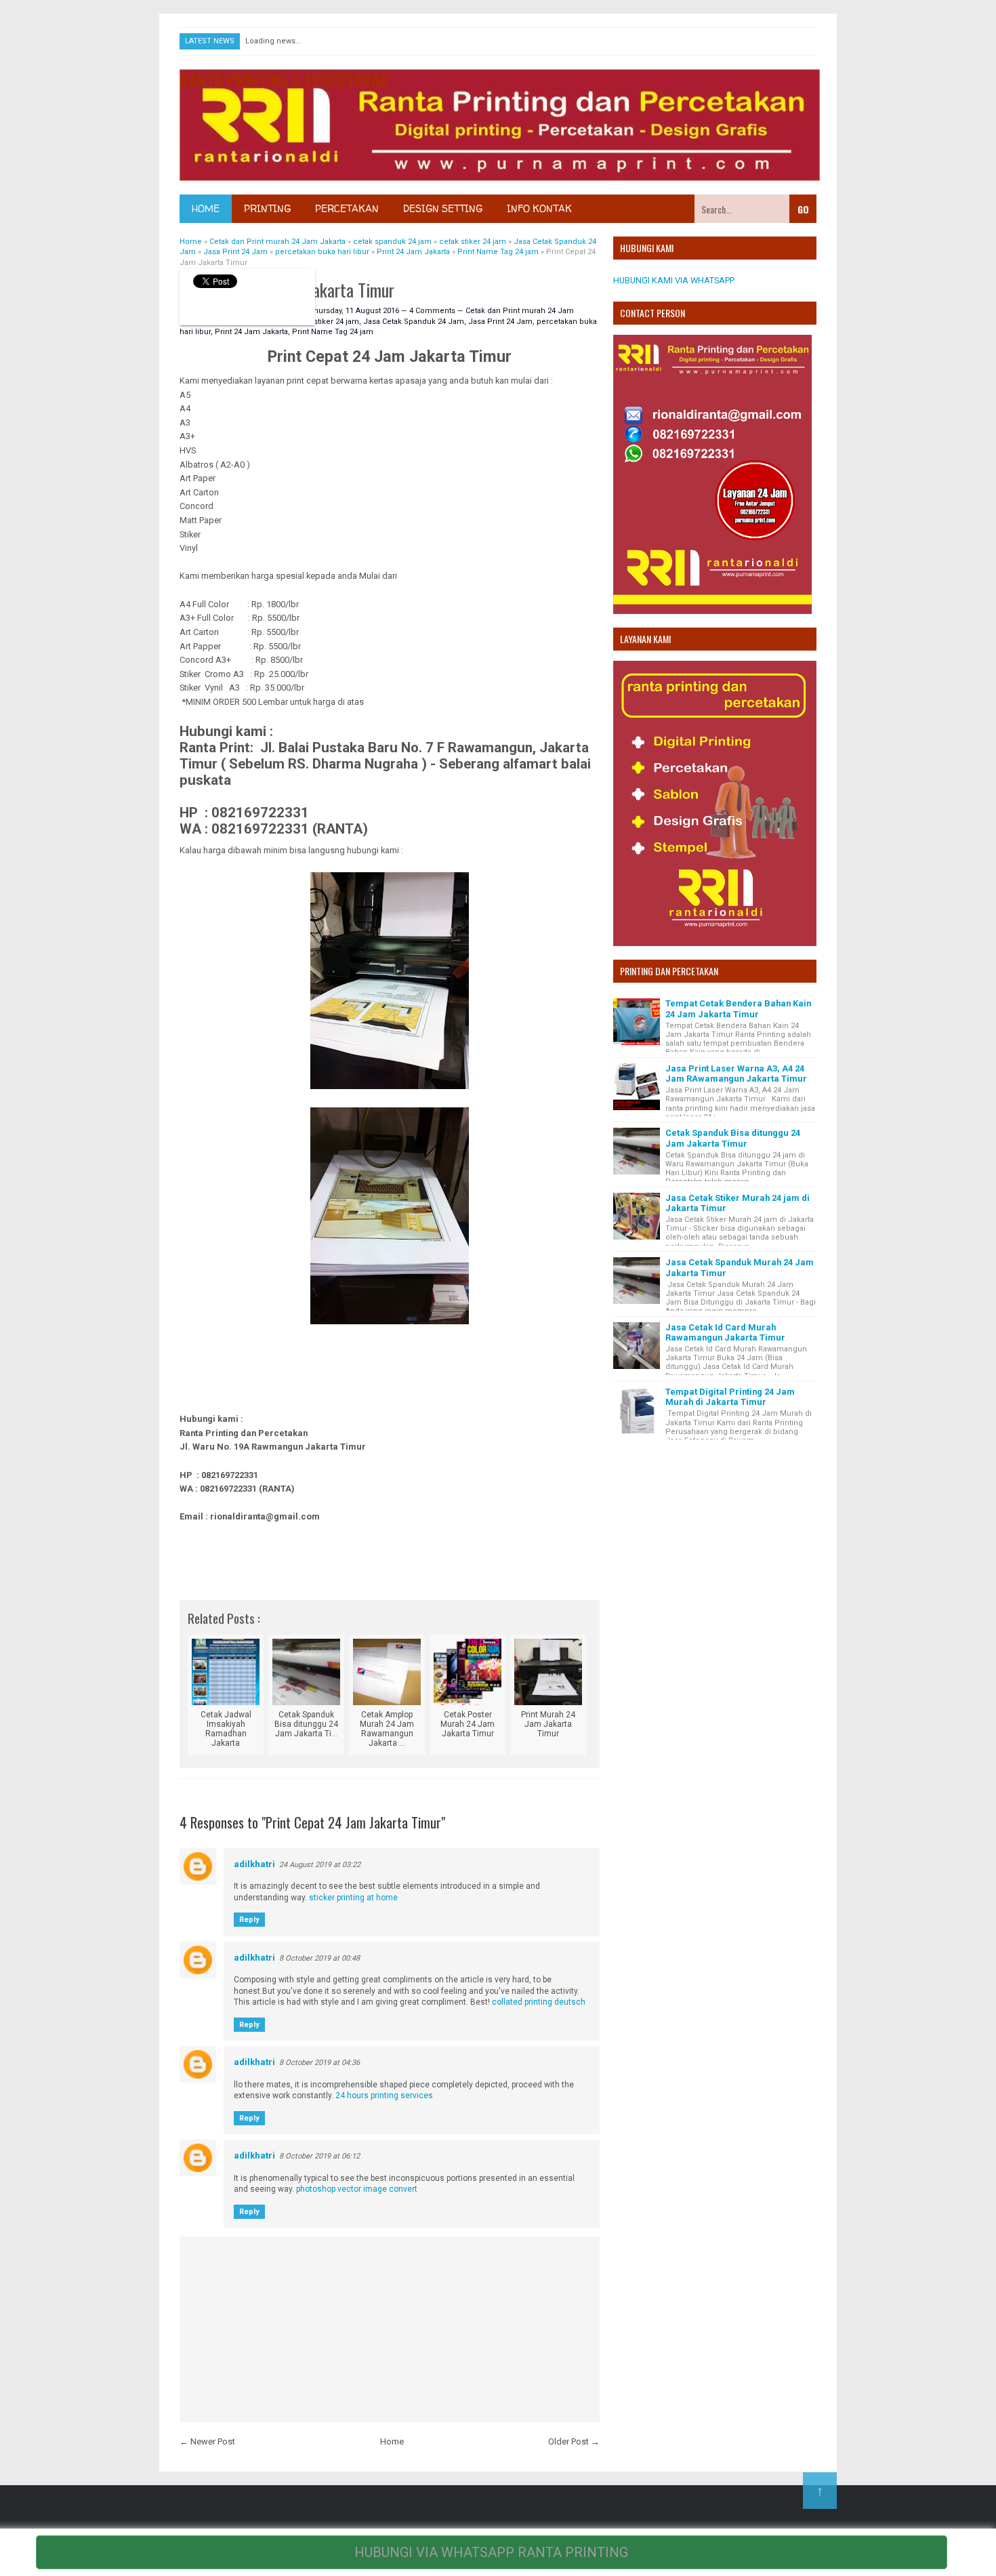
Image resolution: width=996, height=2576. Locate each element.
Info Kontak (539, 208)
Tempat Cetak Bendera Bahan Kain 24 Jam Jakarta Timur (738, 1008)
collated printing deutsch (539, 2002)
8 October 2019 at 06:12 (319, 2156)
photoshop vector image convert (357, 2189)
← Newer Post (207, 2441)
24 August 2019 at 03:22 (320, 1865)
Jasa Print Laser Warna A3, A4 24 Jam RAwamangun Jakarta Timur (736, 1074)
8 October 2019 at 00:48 (319, 1958)
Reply (249, 1920)
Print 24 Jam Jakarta (251, 332)
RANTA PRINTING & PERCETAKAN (284, 79)
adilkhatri (254, 1864)
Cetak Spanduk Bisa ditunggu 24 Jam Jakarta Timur (733, 1138)
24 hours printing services (384, 2095)
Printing (267, 208)
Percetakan (347, 208)
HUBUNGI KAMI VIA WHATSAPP (674, 280)
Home (206, 208)
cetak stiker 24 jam (326, 322)
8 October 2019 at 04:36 (319, 2063)
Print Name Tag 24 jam (333, 332)
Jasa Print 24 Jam (500, 322)
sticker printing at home (353, 1898)
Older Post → (574, 2441)
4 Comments (433, 311)
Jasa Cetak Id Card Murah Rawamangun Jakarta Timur (725, 1332)
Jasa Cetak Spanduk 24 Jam (414, 322)
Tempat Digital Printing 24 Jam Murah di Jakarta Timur (730, 1397)
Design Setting (443, 208)
